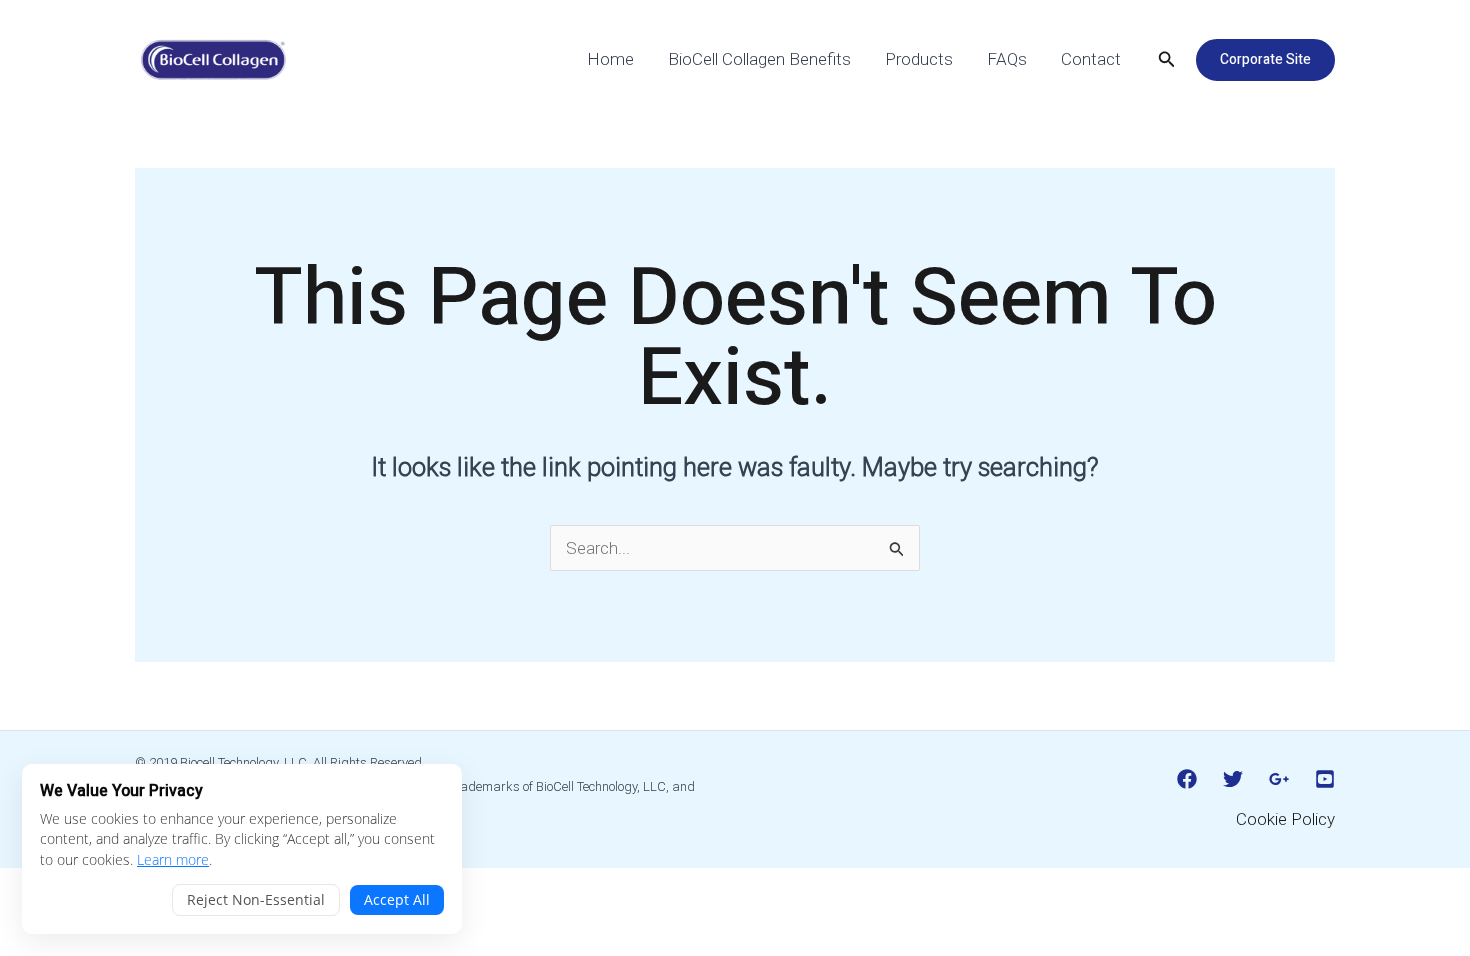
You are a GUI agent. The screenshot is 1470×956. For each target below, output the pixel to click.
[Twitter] (1233, 779)
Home (610, 59)
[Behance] (1325, 779)
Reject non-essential (256, 899)
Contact (1091, 59)
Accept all (397, 899)
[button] (1167, 59)
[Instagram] (1279, 779)
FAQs (1007, 59)
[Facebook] (1187, 779)
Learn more (173, 859)
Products (919, 59)
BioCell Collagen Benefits (759, 59)
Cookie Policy (1285, 819)
